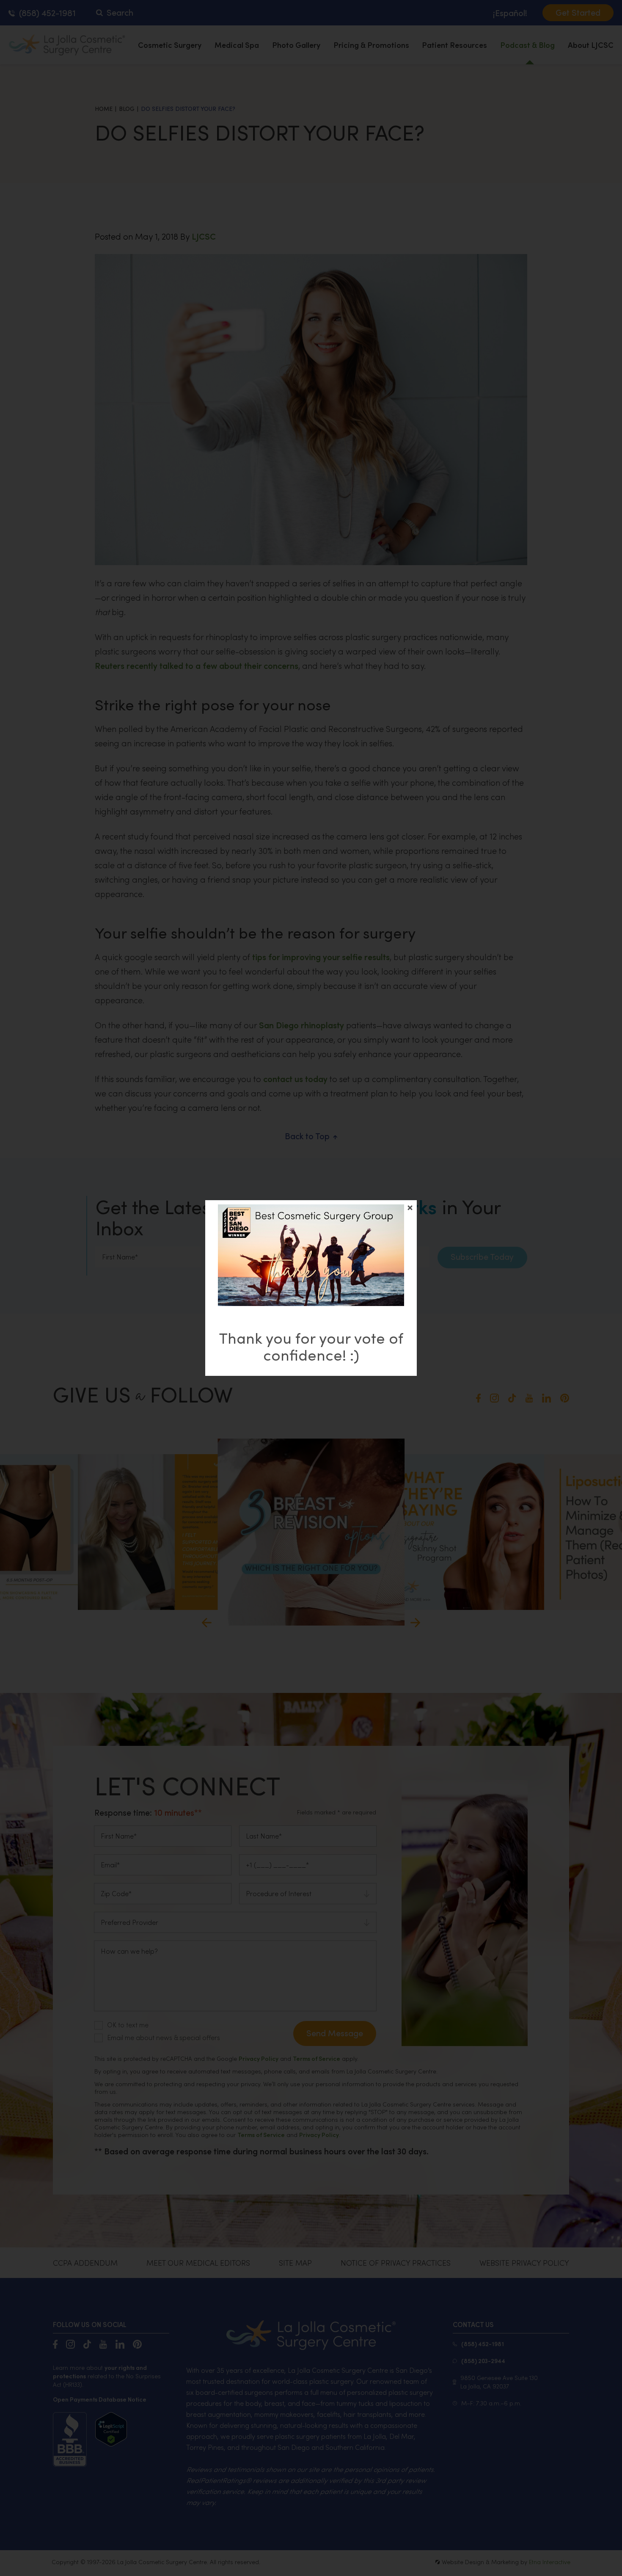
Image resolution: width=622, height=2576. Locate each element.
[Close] (410, 1208)
